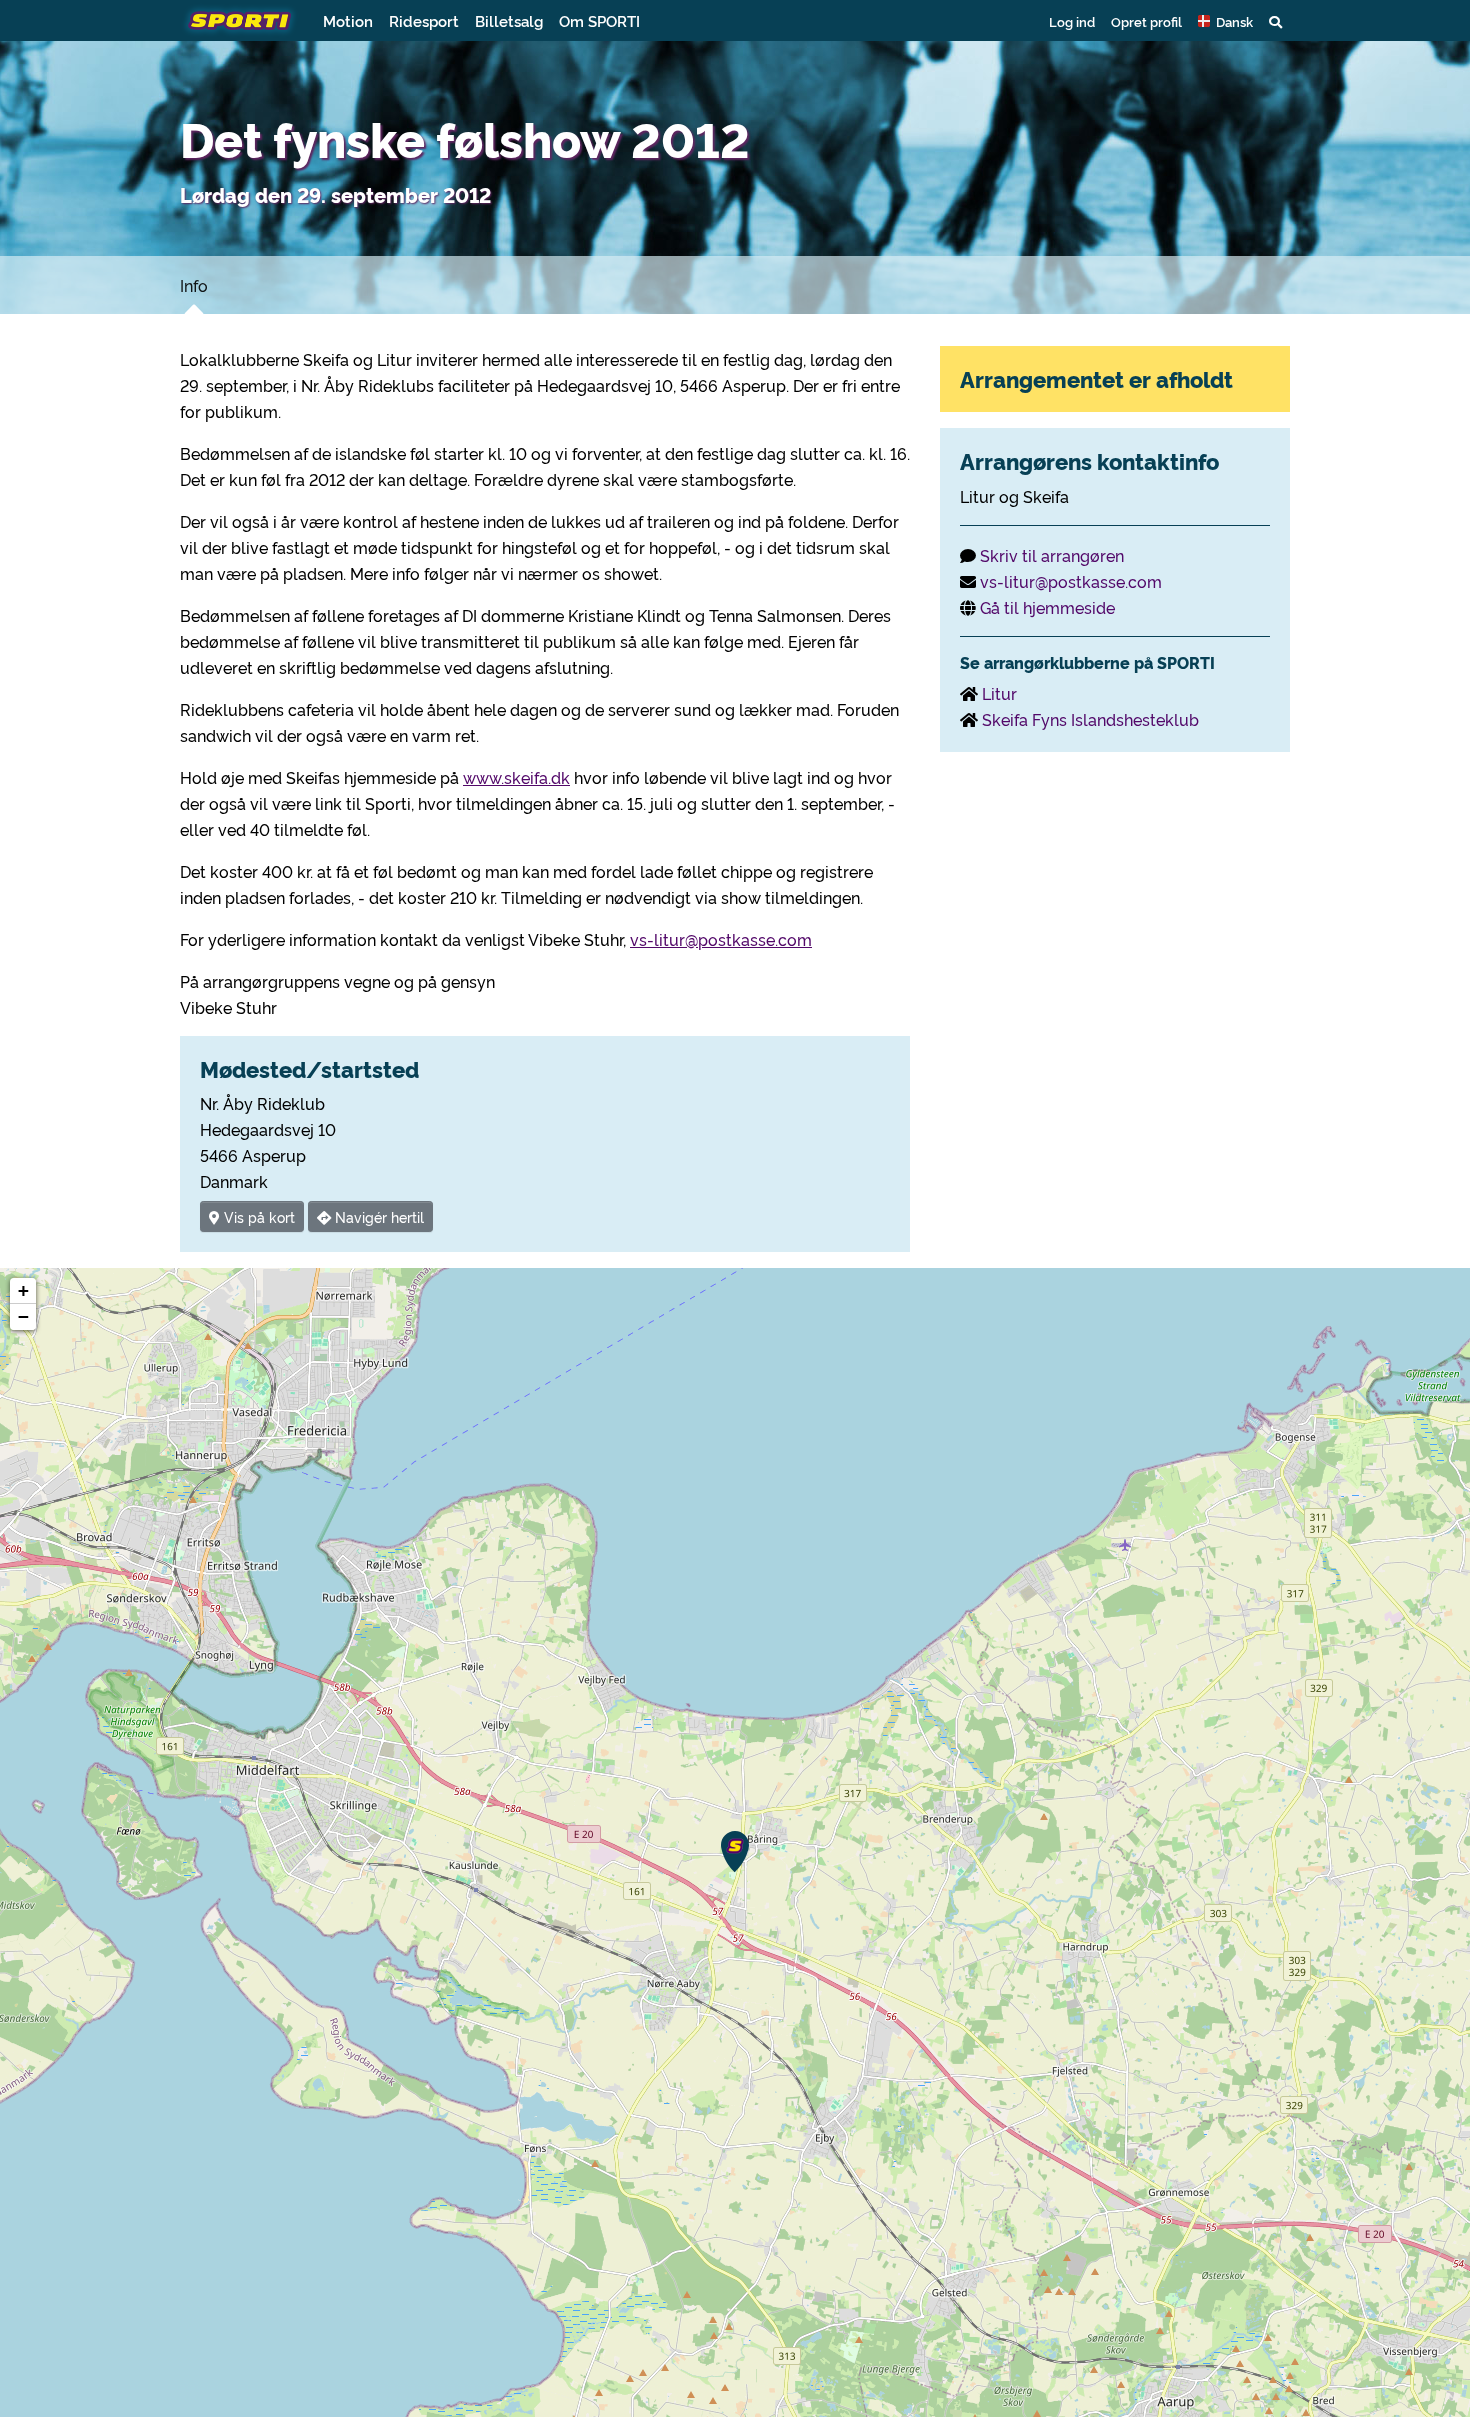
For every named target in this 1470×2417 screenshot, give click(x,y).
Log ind (1072, 21)
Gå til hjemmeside (1047, 607)
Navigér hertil (377, 1216)
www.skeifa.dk (516, 777)
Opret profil (1146, 21)
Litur (999, 693)
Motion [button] (348, 20)
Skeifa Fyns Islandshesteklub (1090, 719)
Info (194, 285)
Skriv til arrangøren (1052, 555)
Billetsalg (509, 20)
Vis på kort (257, 1216)
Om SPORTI (599, 20)
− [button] (23, 1316)
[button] (1225, 21)
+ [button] (23, 1290)
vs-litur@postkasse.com (721, 939)
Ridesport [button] (424, 20)
